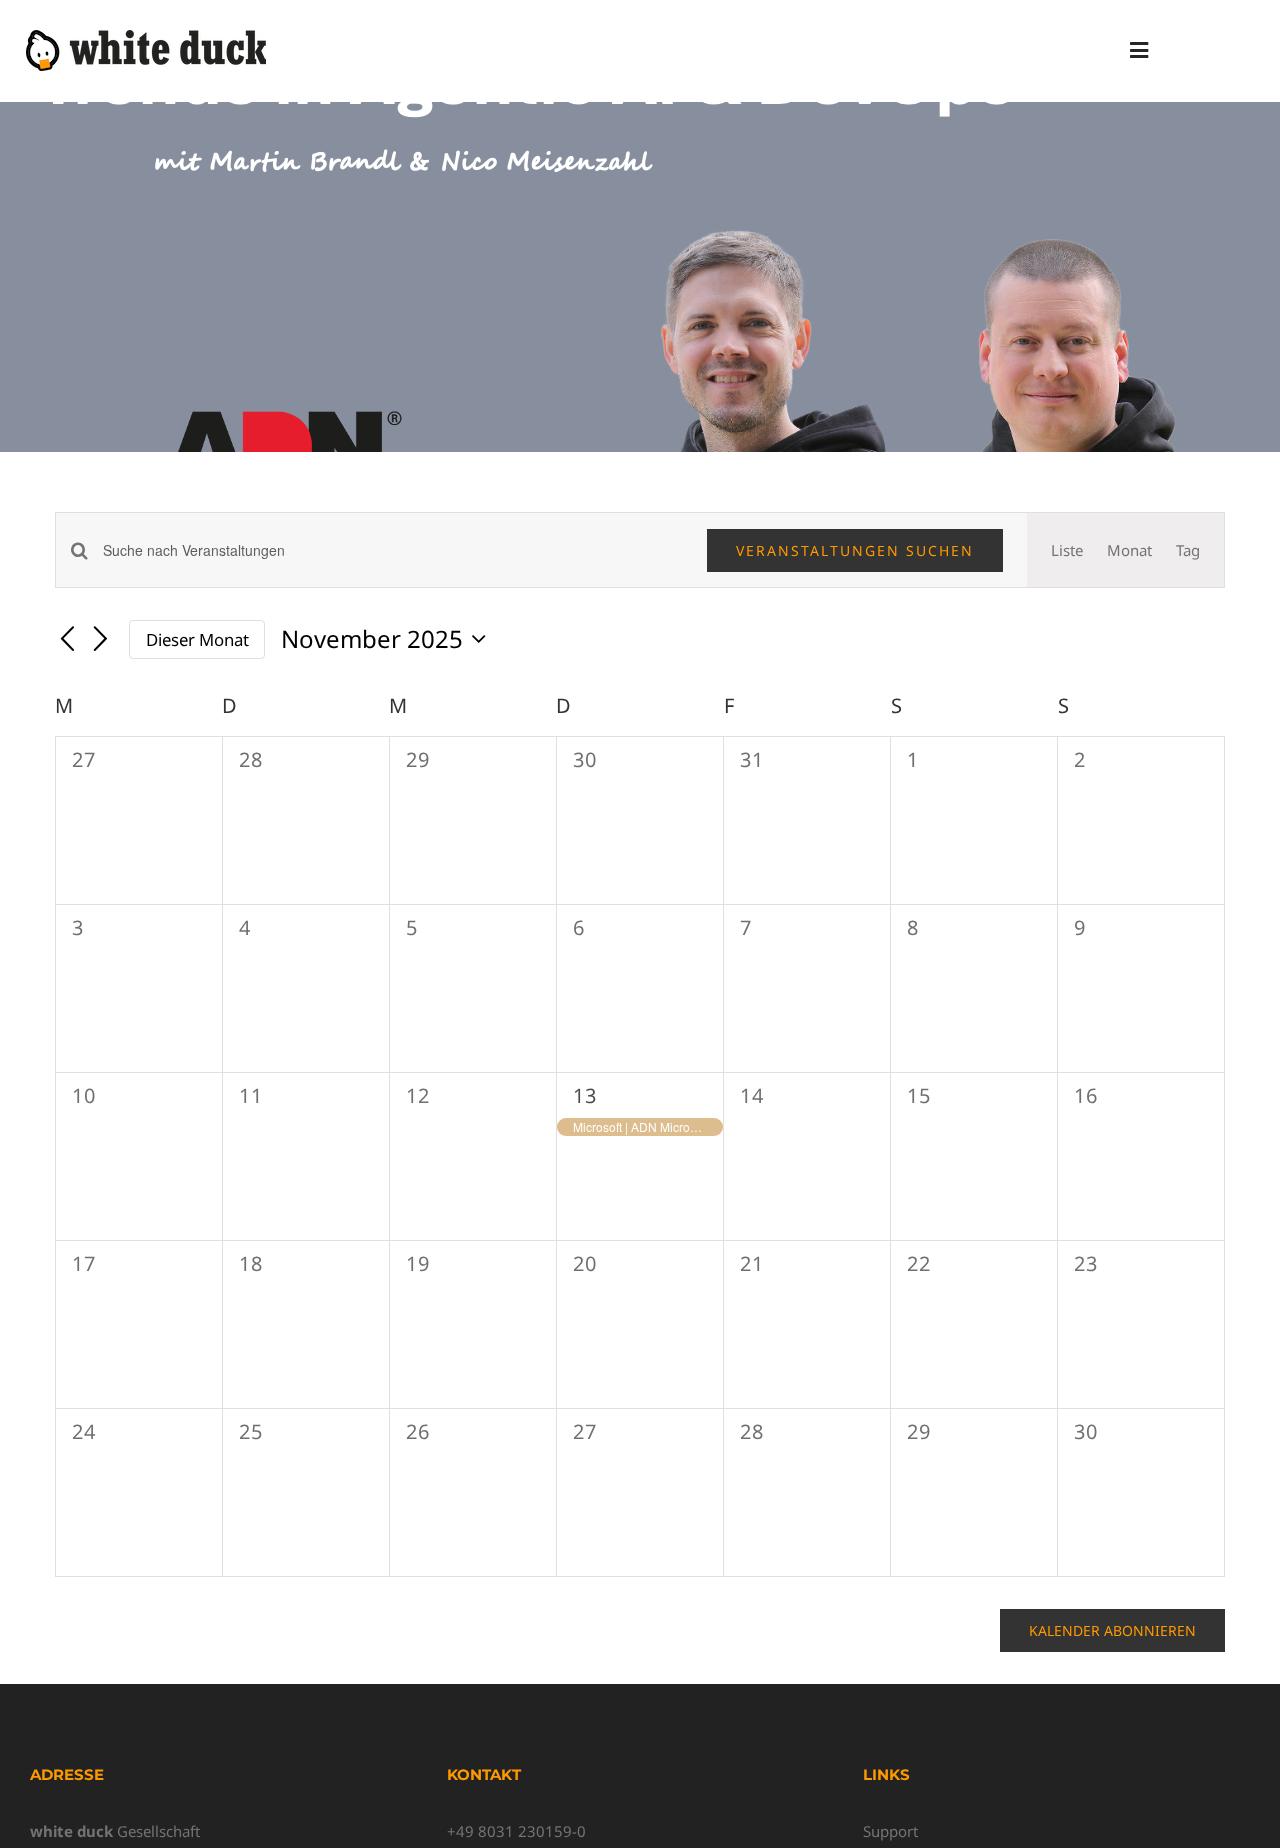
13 (585, 1095)
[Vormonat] (67, 641)
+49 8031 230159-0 (516, 1831)
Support (890, 1831)
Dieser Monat (197, 639)
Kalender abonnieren (1112, 1630)
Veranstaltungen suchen (855, 550)
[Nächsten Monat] (101, 641)
